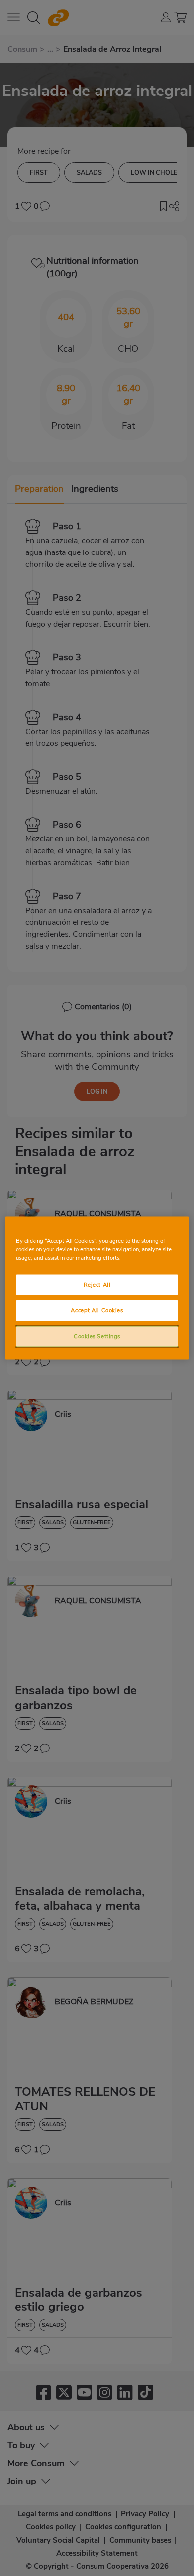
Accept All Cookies (97, 1310)
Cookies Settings (97, 1336)
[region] (97, 1288)
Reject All (97, 1285)
